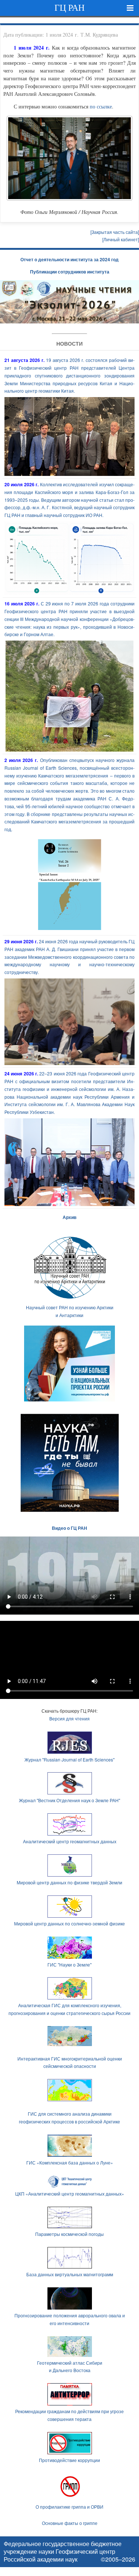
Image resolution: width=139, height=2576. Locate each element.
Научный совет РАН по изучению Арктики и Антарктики (70, 1311)
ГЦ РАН (69, 8)
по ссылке (101, 106)
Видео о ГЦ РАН (69, 1528)
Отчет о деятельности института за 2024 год (69, 259)
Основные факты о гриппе (70, 2523)
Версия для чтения (69, 1718)
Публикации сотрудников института (70, 272)
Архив (69, 1217)
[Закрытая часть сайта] (115, 232)
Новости (69, 343)
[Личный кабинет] (121, 239)
